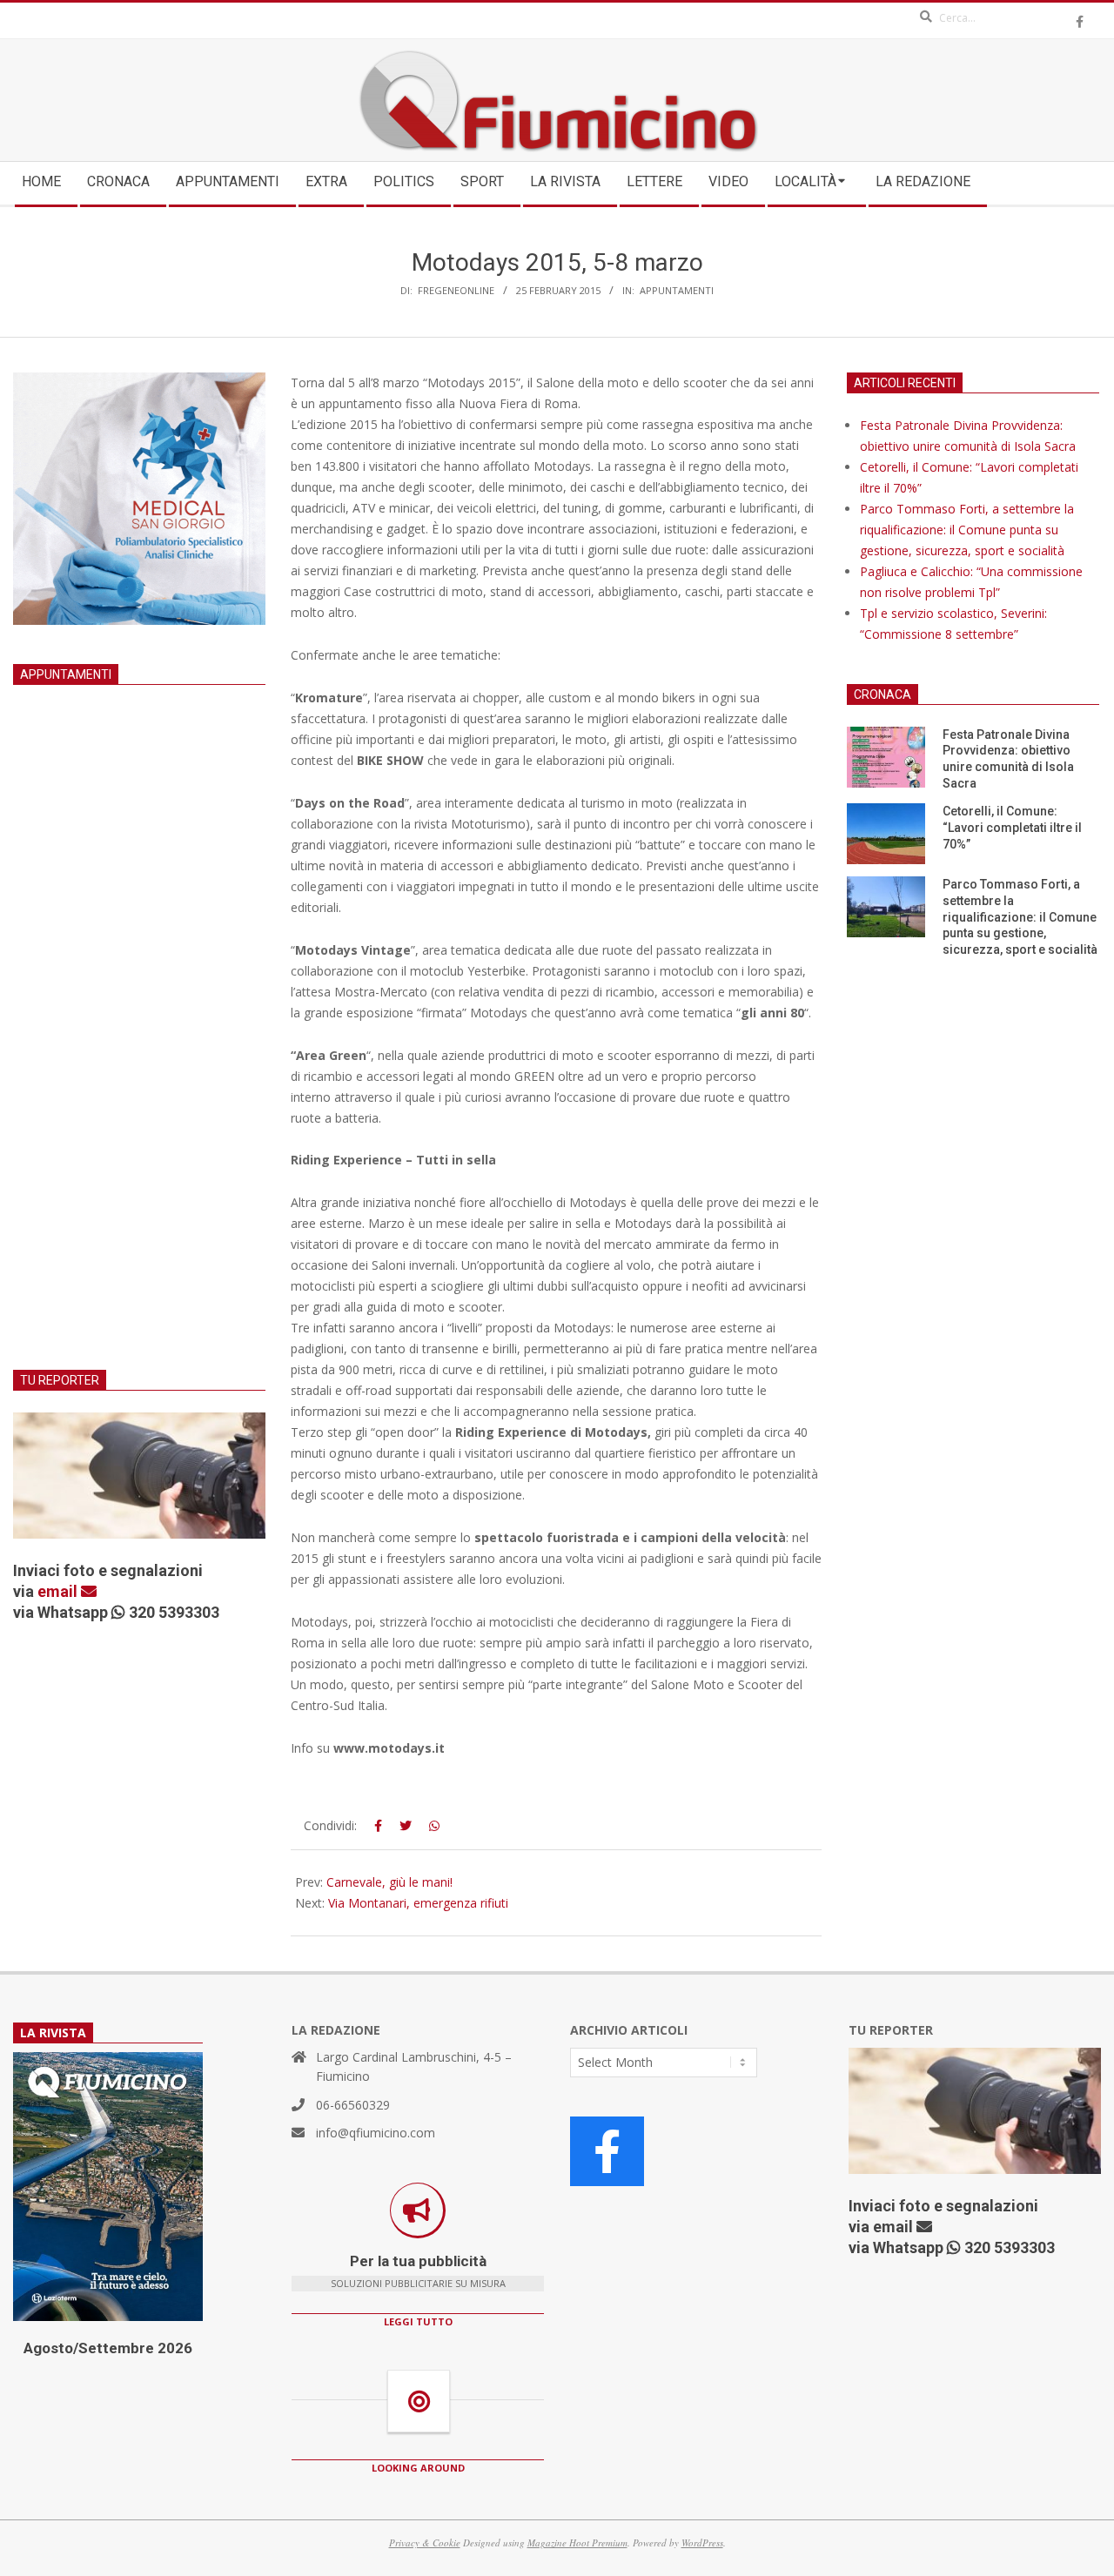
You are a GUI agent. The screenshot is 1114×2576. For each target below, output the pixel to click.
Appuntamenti (677, 290)
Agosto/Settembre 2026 (108, 2348)
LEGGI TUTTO (418, 2321)
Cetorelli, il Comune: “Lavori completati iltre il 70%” (1012, 827)
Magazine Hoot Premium (577, 2542)
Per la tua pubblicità (418, 2261)
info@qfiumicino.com (376, 2133)
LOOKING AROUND (418, 2468)
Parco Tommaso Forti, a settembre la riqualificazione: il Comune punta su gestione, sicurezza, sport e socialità (967, 530)
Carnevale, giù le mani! (389, 1882)
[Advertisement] (139, 1049)
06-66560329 (353, 2105)
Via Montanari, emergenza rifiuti (418, 1903)
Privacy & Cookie (425, 2542)
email (59, 1591)
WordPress (702, 2542)
